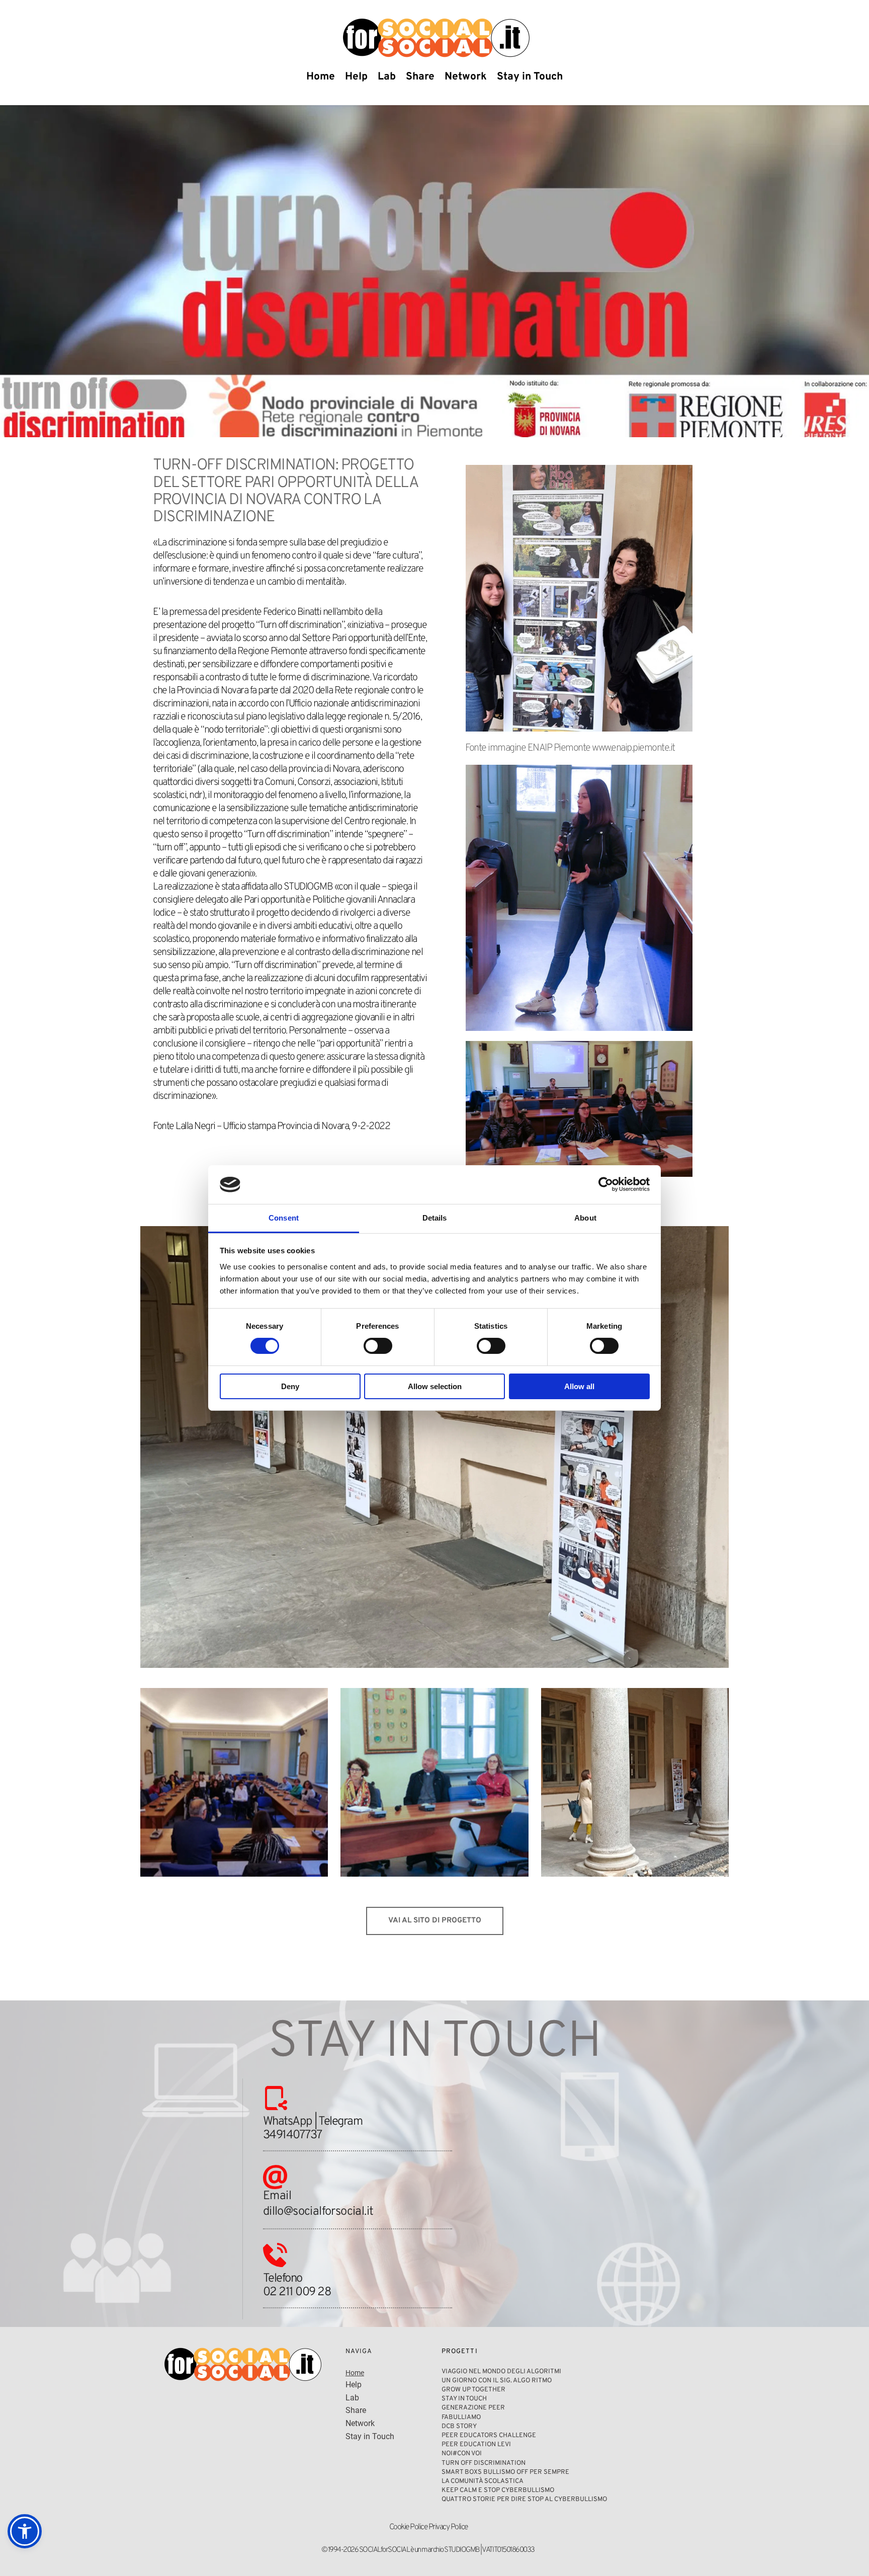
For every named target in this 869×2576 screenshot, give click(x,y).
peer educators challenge (489, 2436)
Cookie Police (408, 2527)
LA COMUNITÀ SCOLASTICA (483, 2481)
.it (369, 2212)
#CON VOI (467, 2454)
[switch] (378, 1346)
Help (354, 2385)
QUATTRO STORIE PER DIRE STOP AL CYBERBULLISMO (524, 2500)
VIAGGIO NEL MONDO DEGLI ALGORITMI (502, 2372)
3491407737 (292, 2135)
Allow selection (435, 1386)
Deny (290, 1386)
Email (279, 2196)
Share (357, 2410)
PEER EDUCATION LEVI (476, 2445)
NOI (447, 2454)
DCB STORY (460, 2427)
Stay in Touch (370, 2436)
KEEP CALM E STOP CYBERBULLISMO (498, 2490)
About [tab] (585, 1218)
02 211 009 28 (297, 2292)
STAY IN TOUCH (464, 2399)
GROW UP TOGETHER (474, 2390)
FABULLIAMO (461, 2418)
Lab (352, 2398)
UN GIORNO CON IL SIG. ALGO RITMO (497, 2381)
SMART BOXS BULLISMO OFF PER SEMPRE (505, 2472)
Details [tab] (435, 1218)
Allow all (579, 1386)
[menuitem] (321, 77)
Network (361, 2423)
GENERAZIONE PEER (473, 2408)
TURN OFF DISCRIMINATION (484, 2463)
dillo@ (278, 2212)
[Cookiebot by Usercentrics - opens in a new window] (606, 1184)
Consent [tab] (284, 1218)
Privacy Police (448, 2527)
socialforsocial (328, 2212)
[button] (25, 2531)
